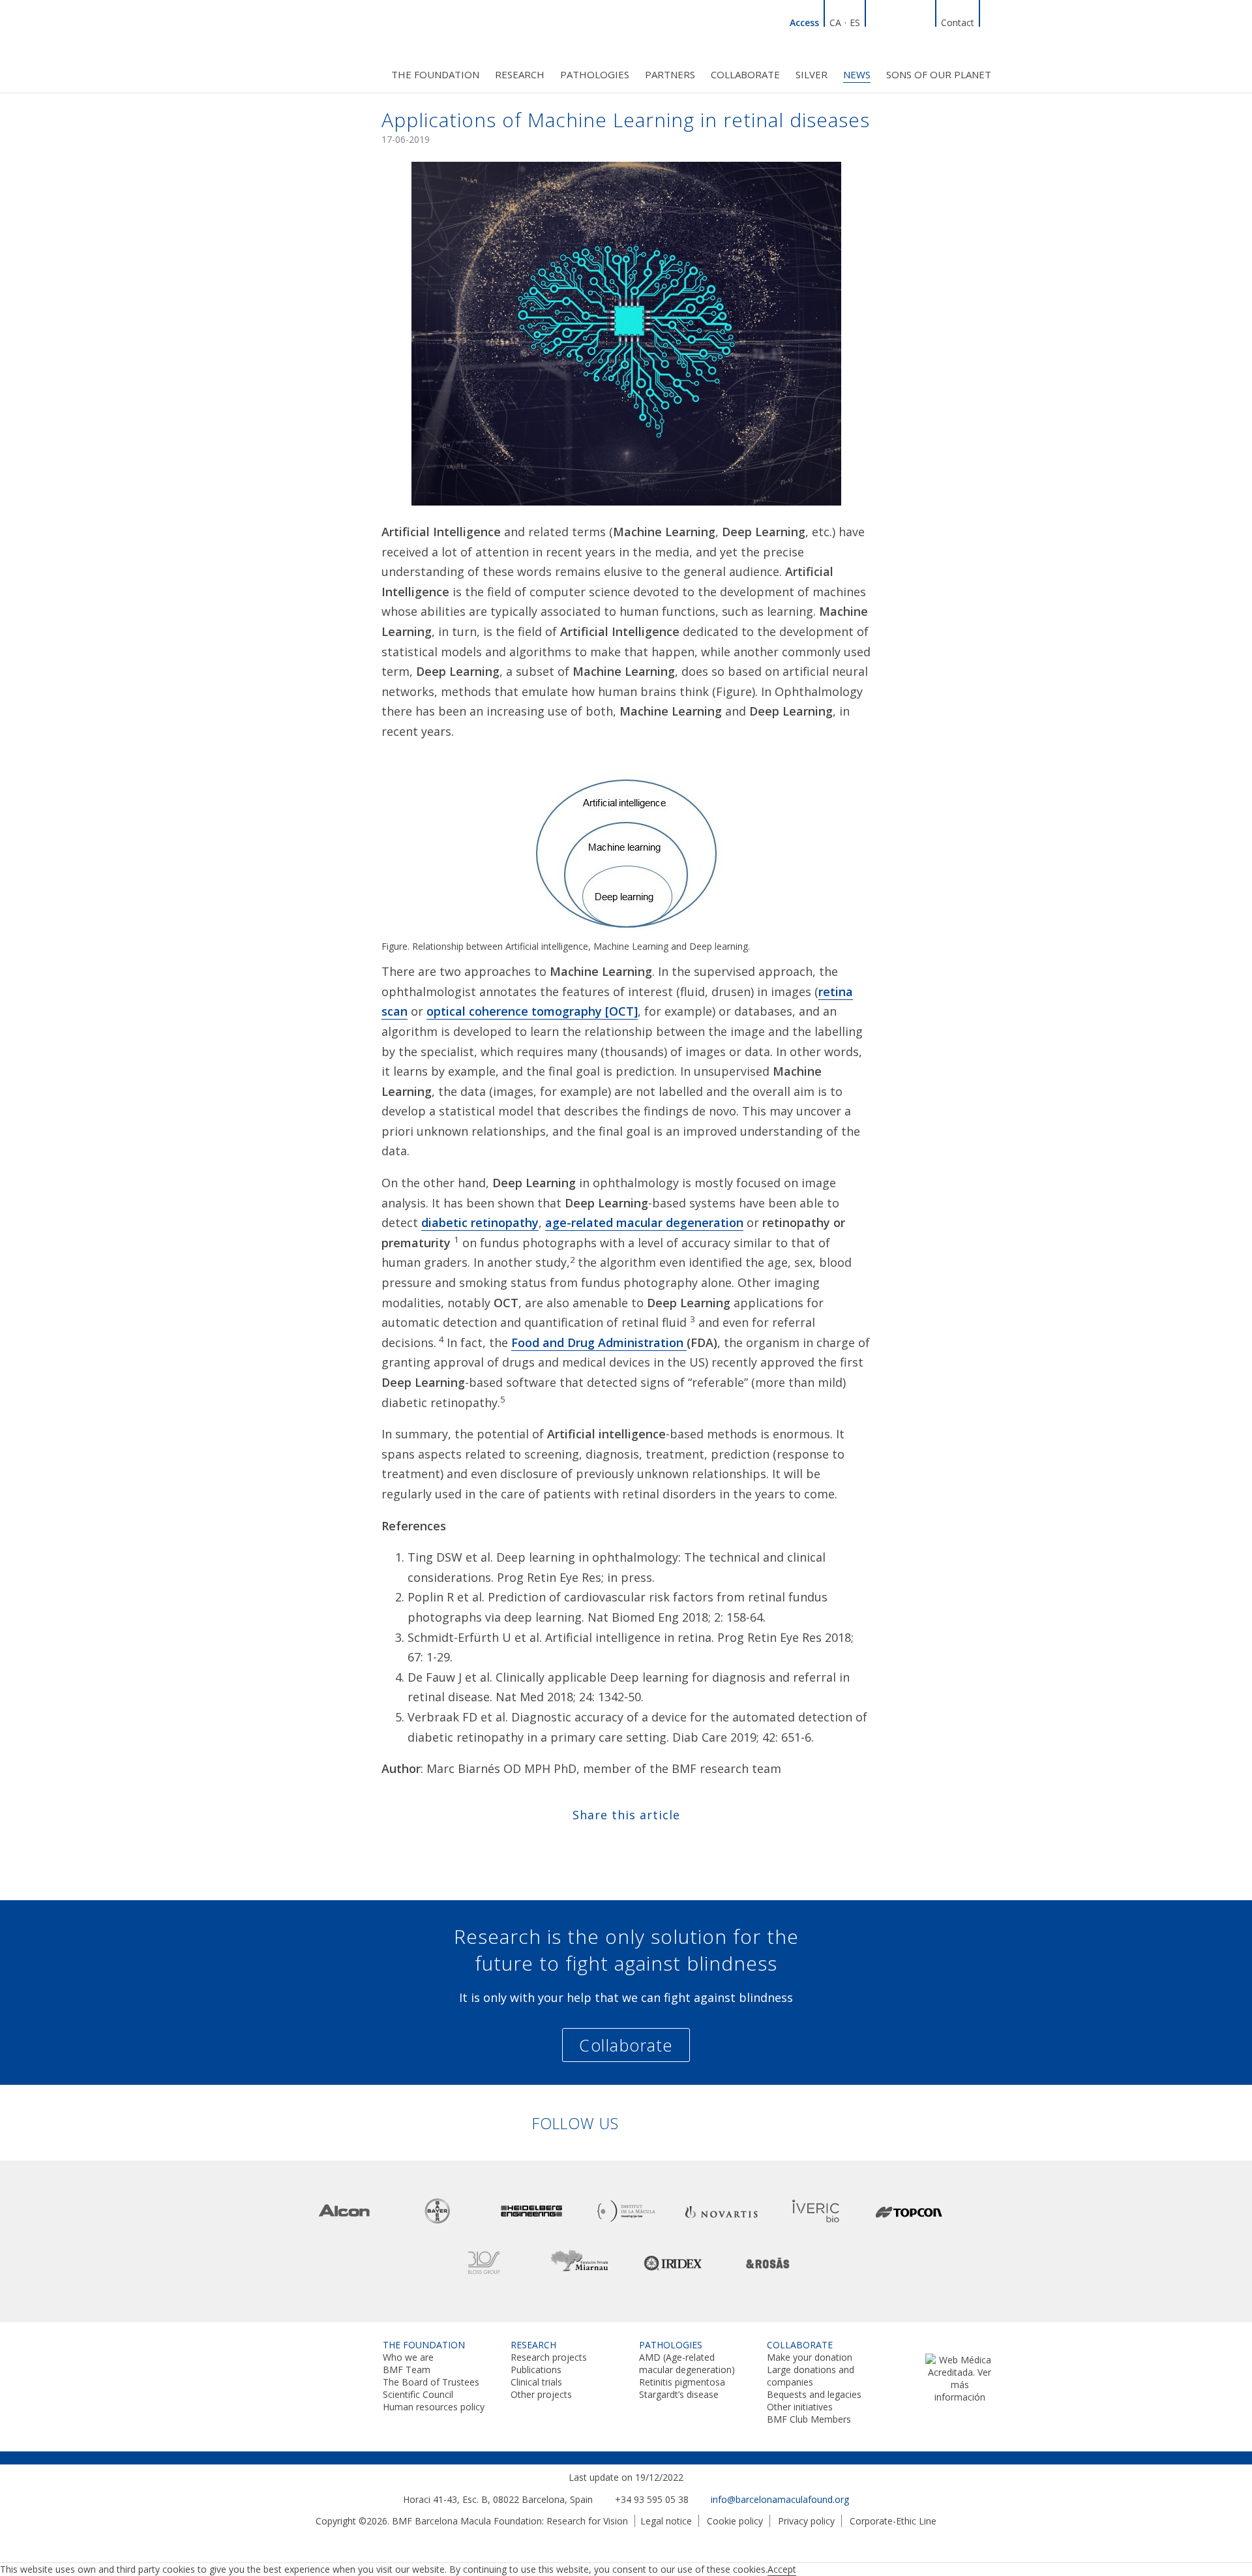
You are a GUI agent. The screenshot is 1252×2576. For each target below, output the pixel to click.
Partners (670, 74)
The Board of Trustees (431, 2382)
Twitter (908, 21)
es (855, 23)
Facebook (893, 21)
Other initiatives (800, 2407)
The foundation (435, 74)
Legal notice (666, 2521)
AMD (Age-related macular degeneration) (687, 2363)
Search (991, 21)
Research (520, 74)
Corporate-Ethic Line (893, 2521)
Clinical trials (536, 2382)
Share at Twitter (613, 1844)
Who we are (408, 2357)
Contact (958, 23)
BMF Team (407, 2370)
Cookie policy (735, 2521)
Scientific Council (418, 2394)
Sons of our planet (939, 74)
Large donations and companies (811, 2376)
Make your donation (810, 2357)
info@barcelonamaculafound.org (780, 2499)
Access (804, 23)
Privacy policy (806, 2521)
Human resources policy (434, 2407)
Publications (536, 2370)
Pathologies (595, 74)
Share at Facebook (588, 1844)
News (857, 74)
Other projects (541, 2394)
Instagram (924, 21)
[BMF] (313, 44)
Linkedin (877, 21)
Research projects (549, 2357)
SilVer (812, 74)
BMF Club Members (809, 2419)
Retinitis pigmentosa (682, 2382)
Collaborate (745, 74)
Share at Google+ (664, 1844)
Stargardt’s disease (679, 2394)
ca (835, 23)
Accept (782, 2569)
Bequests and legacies (814, 2394)
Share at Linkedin (639, 1844)
